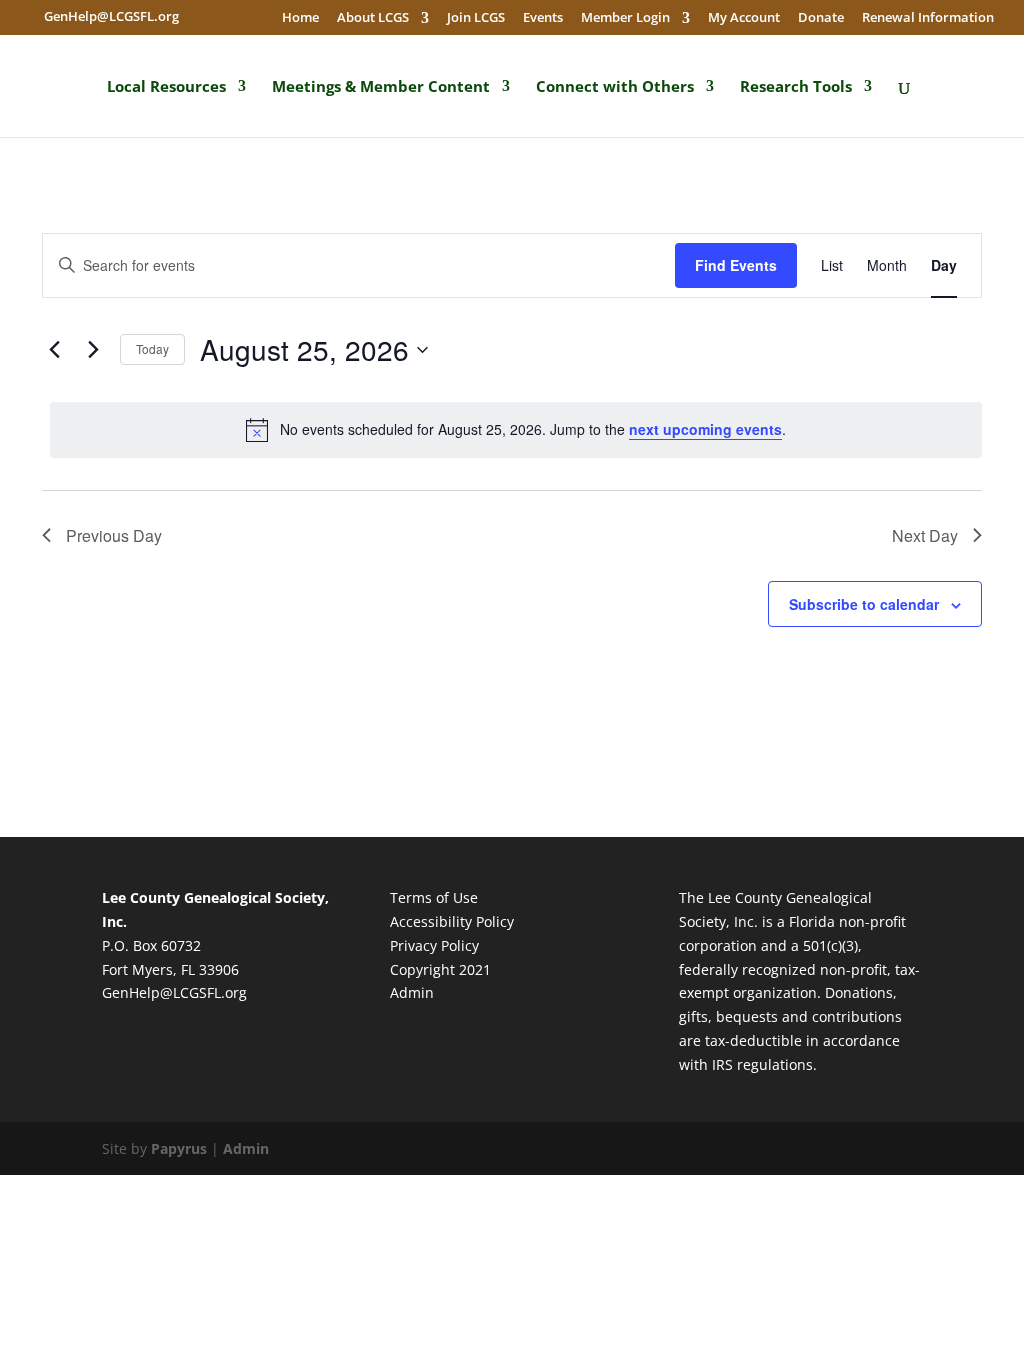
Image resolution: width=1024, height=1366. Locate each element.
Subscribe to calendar (864, 604)
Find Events (736, 265)
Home (300, 18)
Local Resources (166, 86)
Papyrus (179, 1148)
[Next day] (93, 350)
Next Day (925, 535)
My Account (744, 18)
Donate (821, 18)
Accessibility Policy (452, 921)
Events (543, 18)
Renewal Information (928, 18)
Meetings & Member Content (381, 86)
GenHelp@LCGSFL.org (174, 992)
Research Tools (796, 86)
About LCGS (373, 18)
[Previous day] (54, 350)
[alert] (516, 430)
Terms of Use (434, 897)
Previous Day (114, 535)
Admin (412, 992)
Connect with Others (615, 86)
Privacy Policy (434, 945)
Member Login (625, 18)
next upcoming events (705, 429)
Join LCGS (476, 18)
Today (152, 348)
